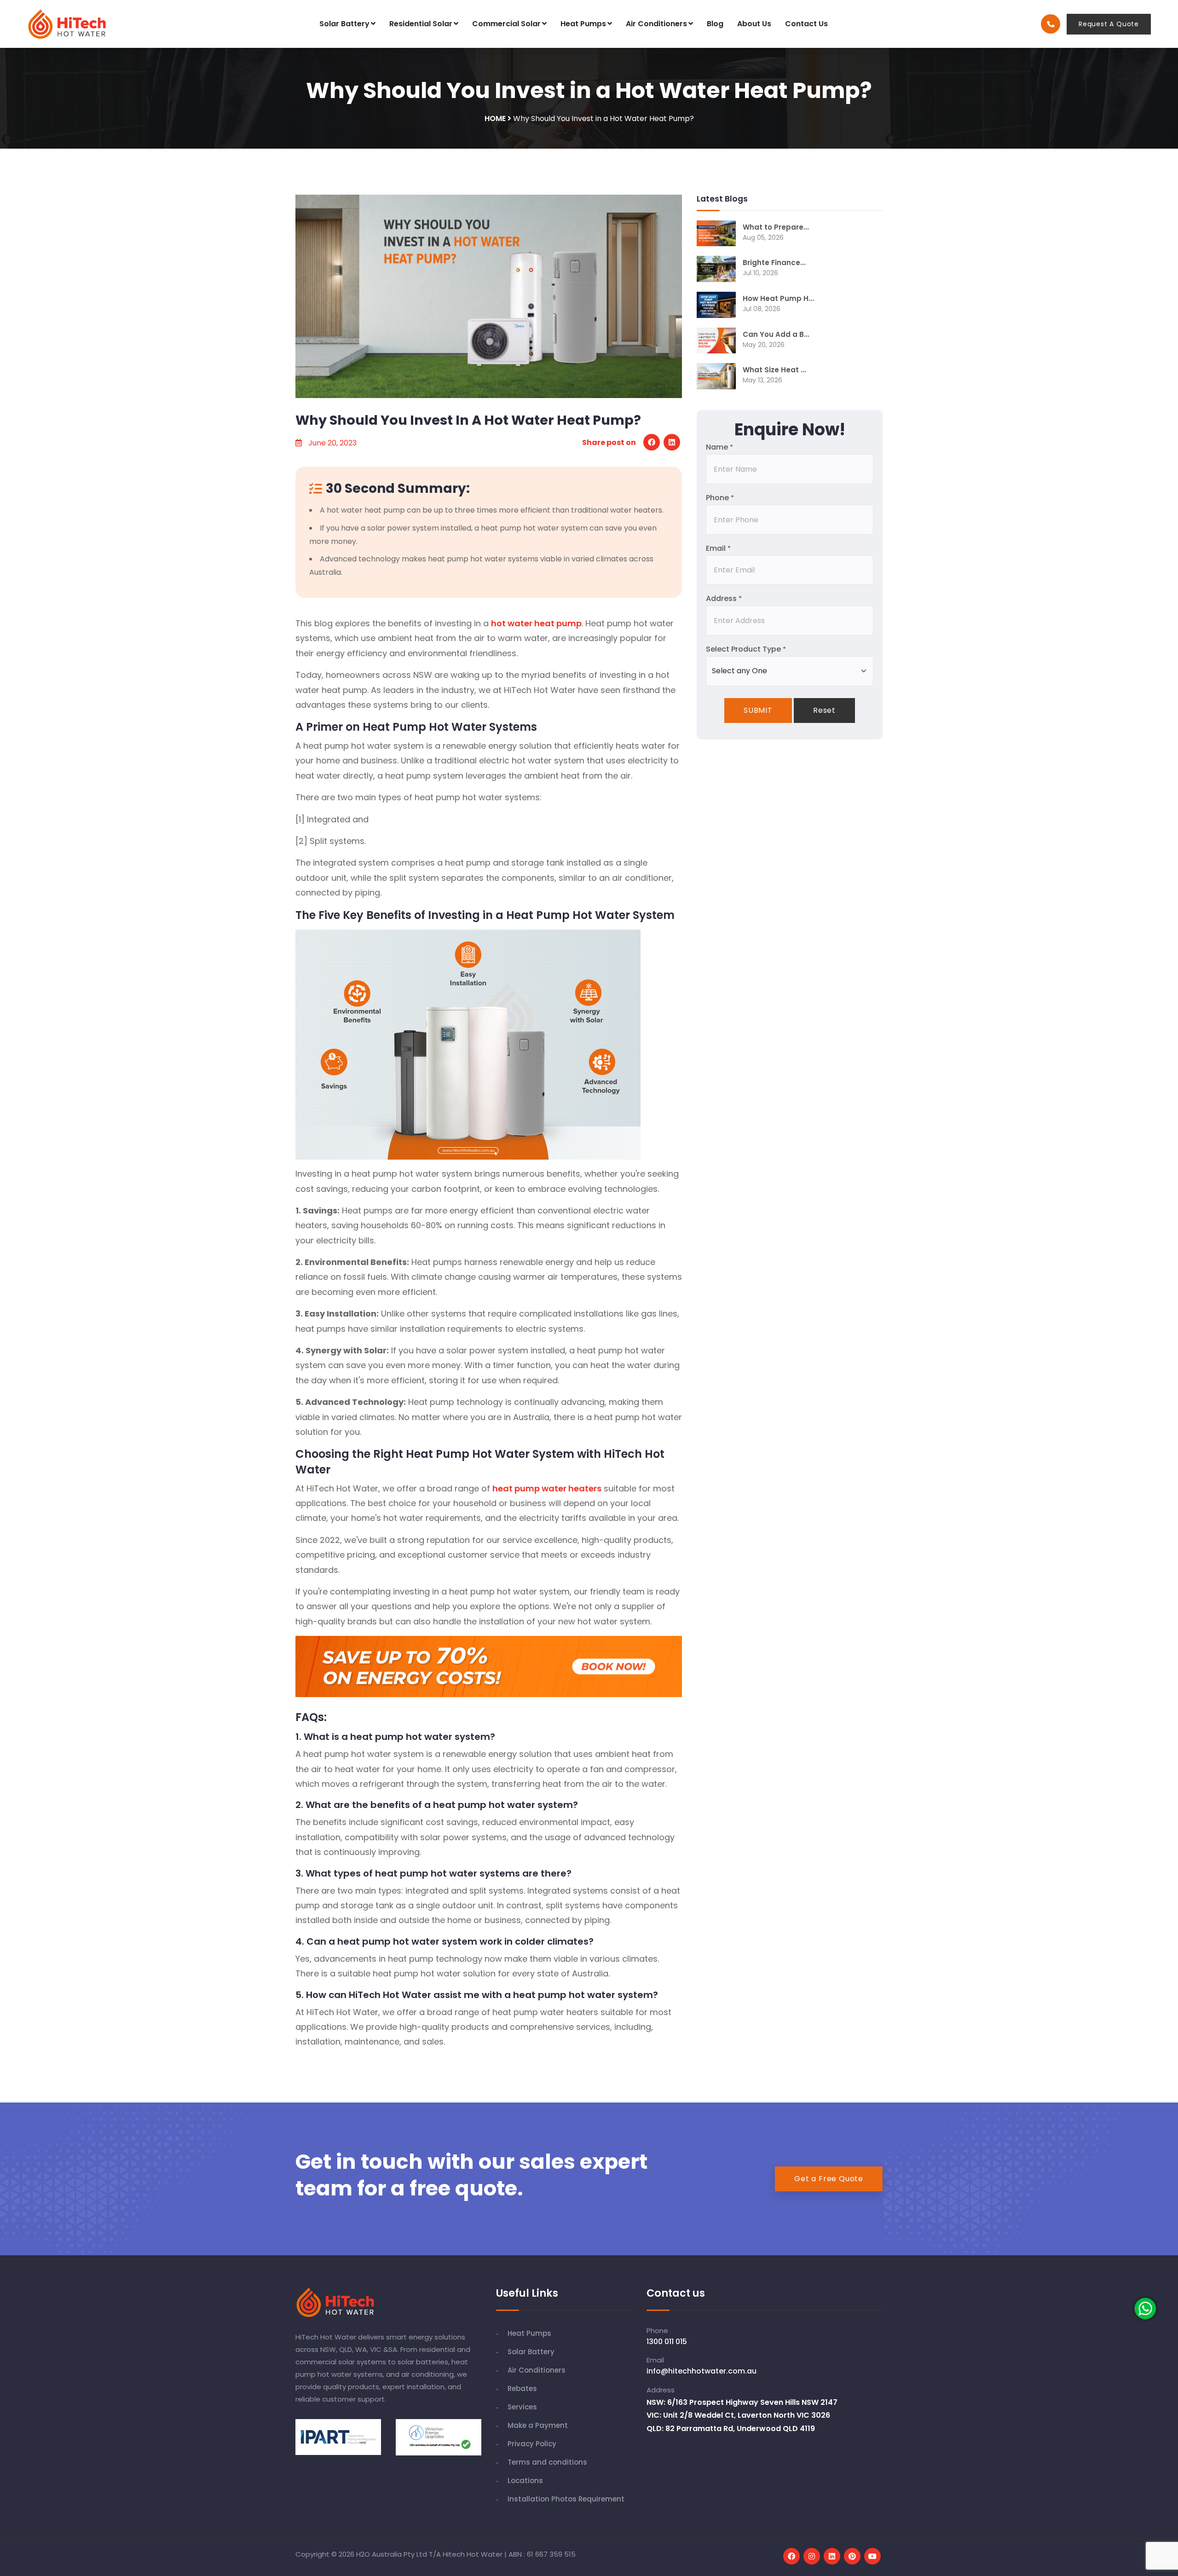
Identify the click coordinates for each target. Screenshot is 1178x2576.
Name (719, 447)
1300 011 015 (667, 2342)
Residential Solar (421, 24)
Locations (525, 2481)
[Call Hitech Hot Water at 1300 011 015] (1051, 24)
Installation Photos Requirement (566, 2499)
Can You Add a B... (776, 334)
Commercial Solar (506, 24)
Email (718, 548)
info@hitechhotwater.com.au (702, 2371)
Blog (715, 24)
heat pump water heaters (547, 1488)
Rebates (522, 2388)
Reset (824, 710)
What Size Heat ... (774, 370)
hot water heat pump (536, 623)
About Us (754, 24)
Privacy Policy (532, 2444)
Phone (720, 498)
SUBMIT (758, 710)
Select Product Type (746, 649)
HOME (495, 118)
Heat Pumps (583, 24)
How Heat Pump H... (778, 298)
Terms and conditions (547, 2462)
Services (522, 2407)
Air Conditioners (656, 24)
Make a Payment (538, 2425)
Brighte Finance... (774, 263)
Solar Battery (344, 24)
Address (724, 598)
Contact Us (806, 24)
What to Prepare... (776, 227)
